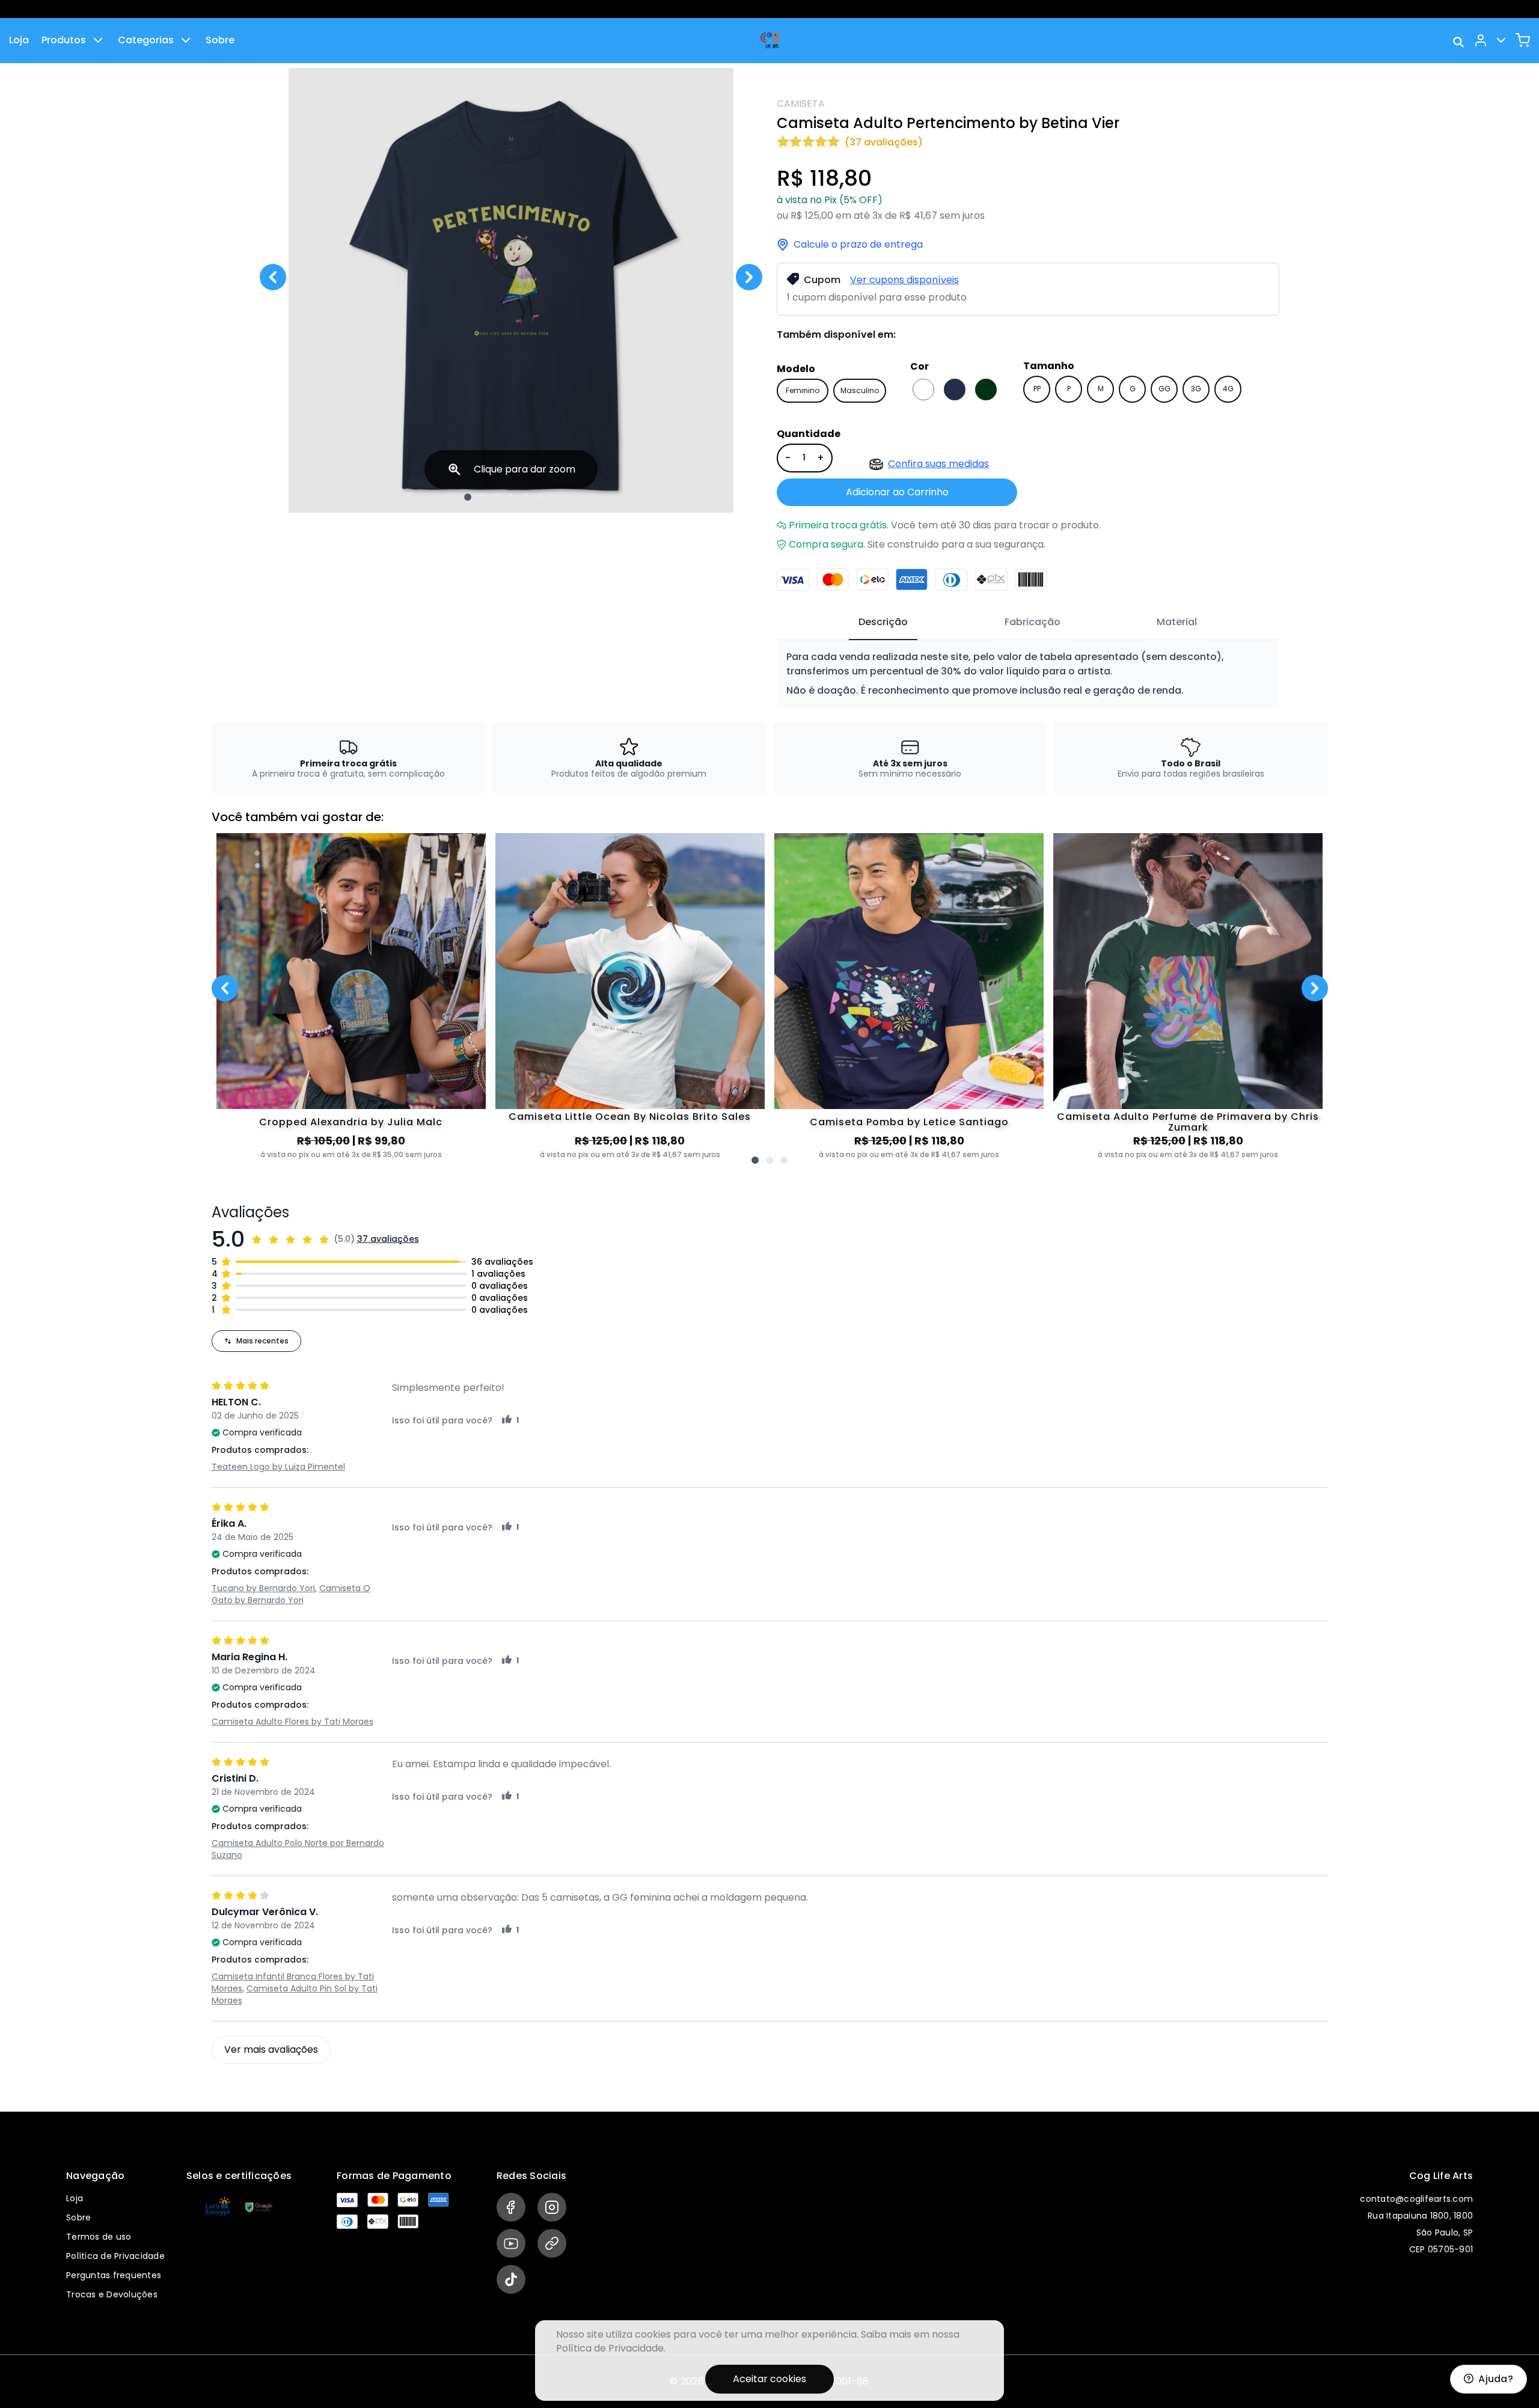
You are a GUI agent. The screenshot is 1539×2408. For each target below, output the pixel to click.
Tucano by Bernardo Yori (263, 1588)
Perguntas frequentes (114, 2275)
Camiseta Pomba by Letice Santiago (909, 1122)
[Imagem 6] (540, 497)
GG (1164, 389)
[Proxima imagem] (749, 277)
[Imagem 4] (511, 497)
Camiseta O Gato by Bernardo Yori (291, 1594)
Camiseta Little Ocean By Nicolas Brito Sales (630, 1117)
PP (1037, 389)
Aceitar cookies (769, 2379)
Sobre (220, 40)
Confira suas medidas (938, 464)
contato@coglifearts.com (1416, 2199)
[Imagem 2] (482, 497)
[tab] (883, 623)
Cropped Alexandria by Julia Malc (351, 1122)
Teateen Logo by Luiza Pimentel (278, 1467)
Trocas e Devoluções (112, 2294)
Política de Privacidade (115, 2256)
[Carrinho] (1523, 40)
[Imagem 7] (554, 497)
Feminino (803, 390)
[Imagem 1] (468, 497)
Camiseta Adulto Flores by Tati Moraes (292, 1722)
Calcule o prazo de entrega (858, 245)
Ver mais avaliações (271, 2049)
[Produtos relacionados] (755, 1160)
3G (1196, 389)
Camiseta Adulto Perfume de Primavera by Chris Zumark (1188, 1122)
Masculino (860, 390)
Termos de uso (99, 2237)
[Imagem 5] (525, 497)
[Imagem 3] (497, 497)
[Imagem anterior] (273, 277)
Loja (19, 40)
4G (1228, 389)
